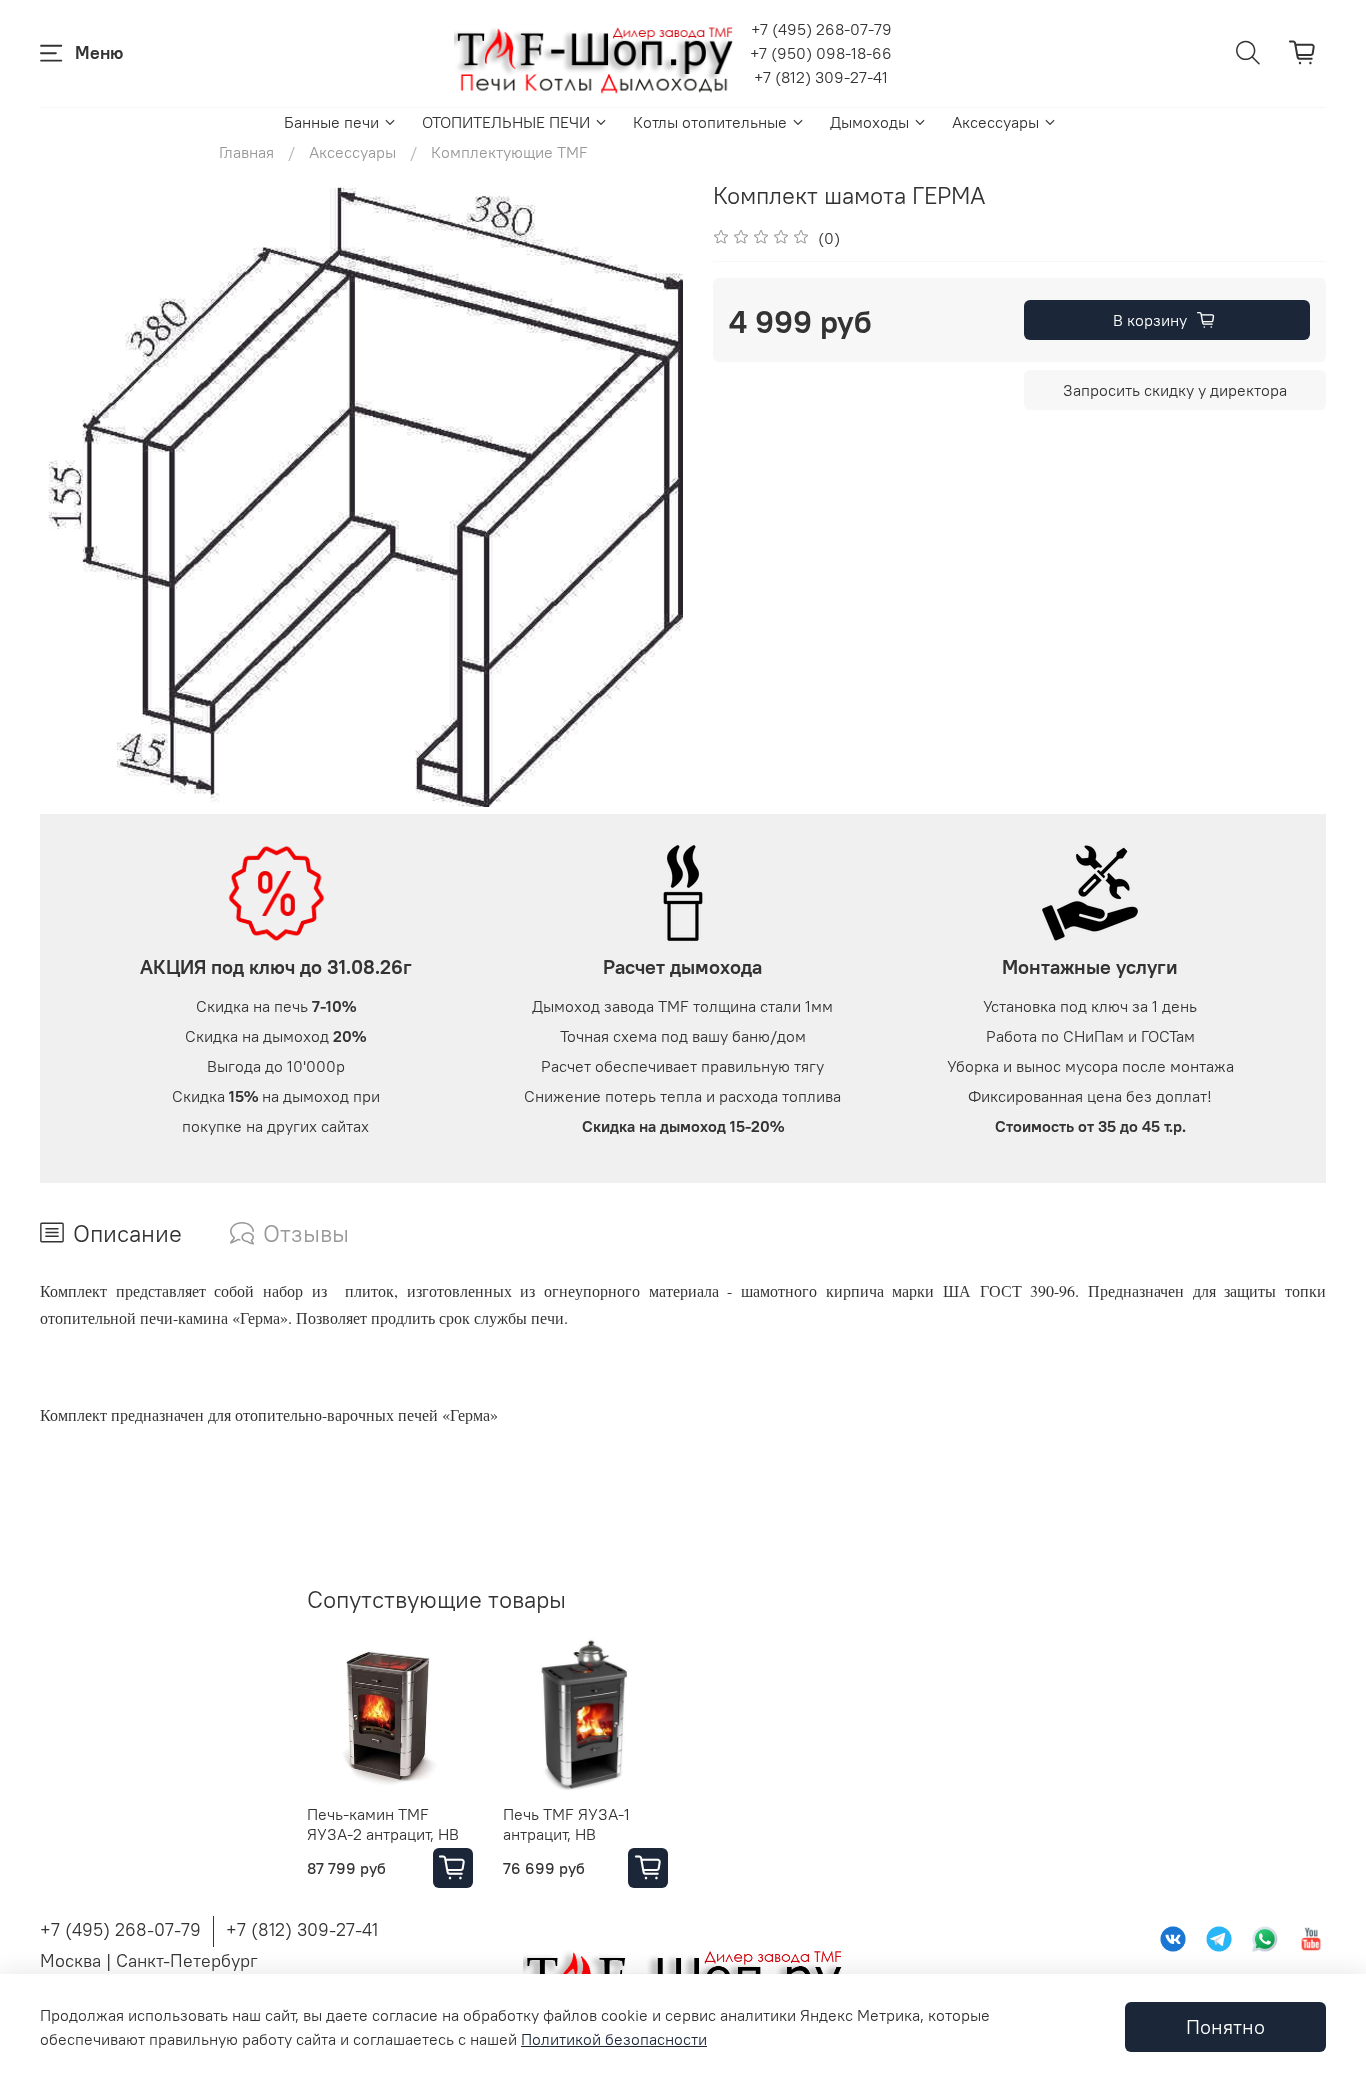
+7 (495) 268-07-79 (821, 29)
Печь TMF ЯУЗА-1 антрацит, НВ (566, 1823)
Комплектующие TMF (509, 152)
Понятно (1225, 2026)
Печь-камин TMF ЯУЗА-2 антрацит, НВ (383, 1823)
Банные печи (331, 122)
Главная (246, 152)
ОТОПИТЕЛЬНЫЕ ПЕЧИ (506, 122)
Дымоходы (869, 122)
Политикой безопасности (614, 2039)
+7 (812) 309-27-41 (821, 77)
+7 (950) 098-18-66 (821, 53)
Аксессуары (995, 122)
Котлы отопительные (710, 122)
